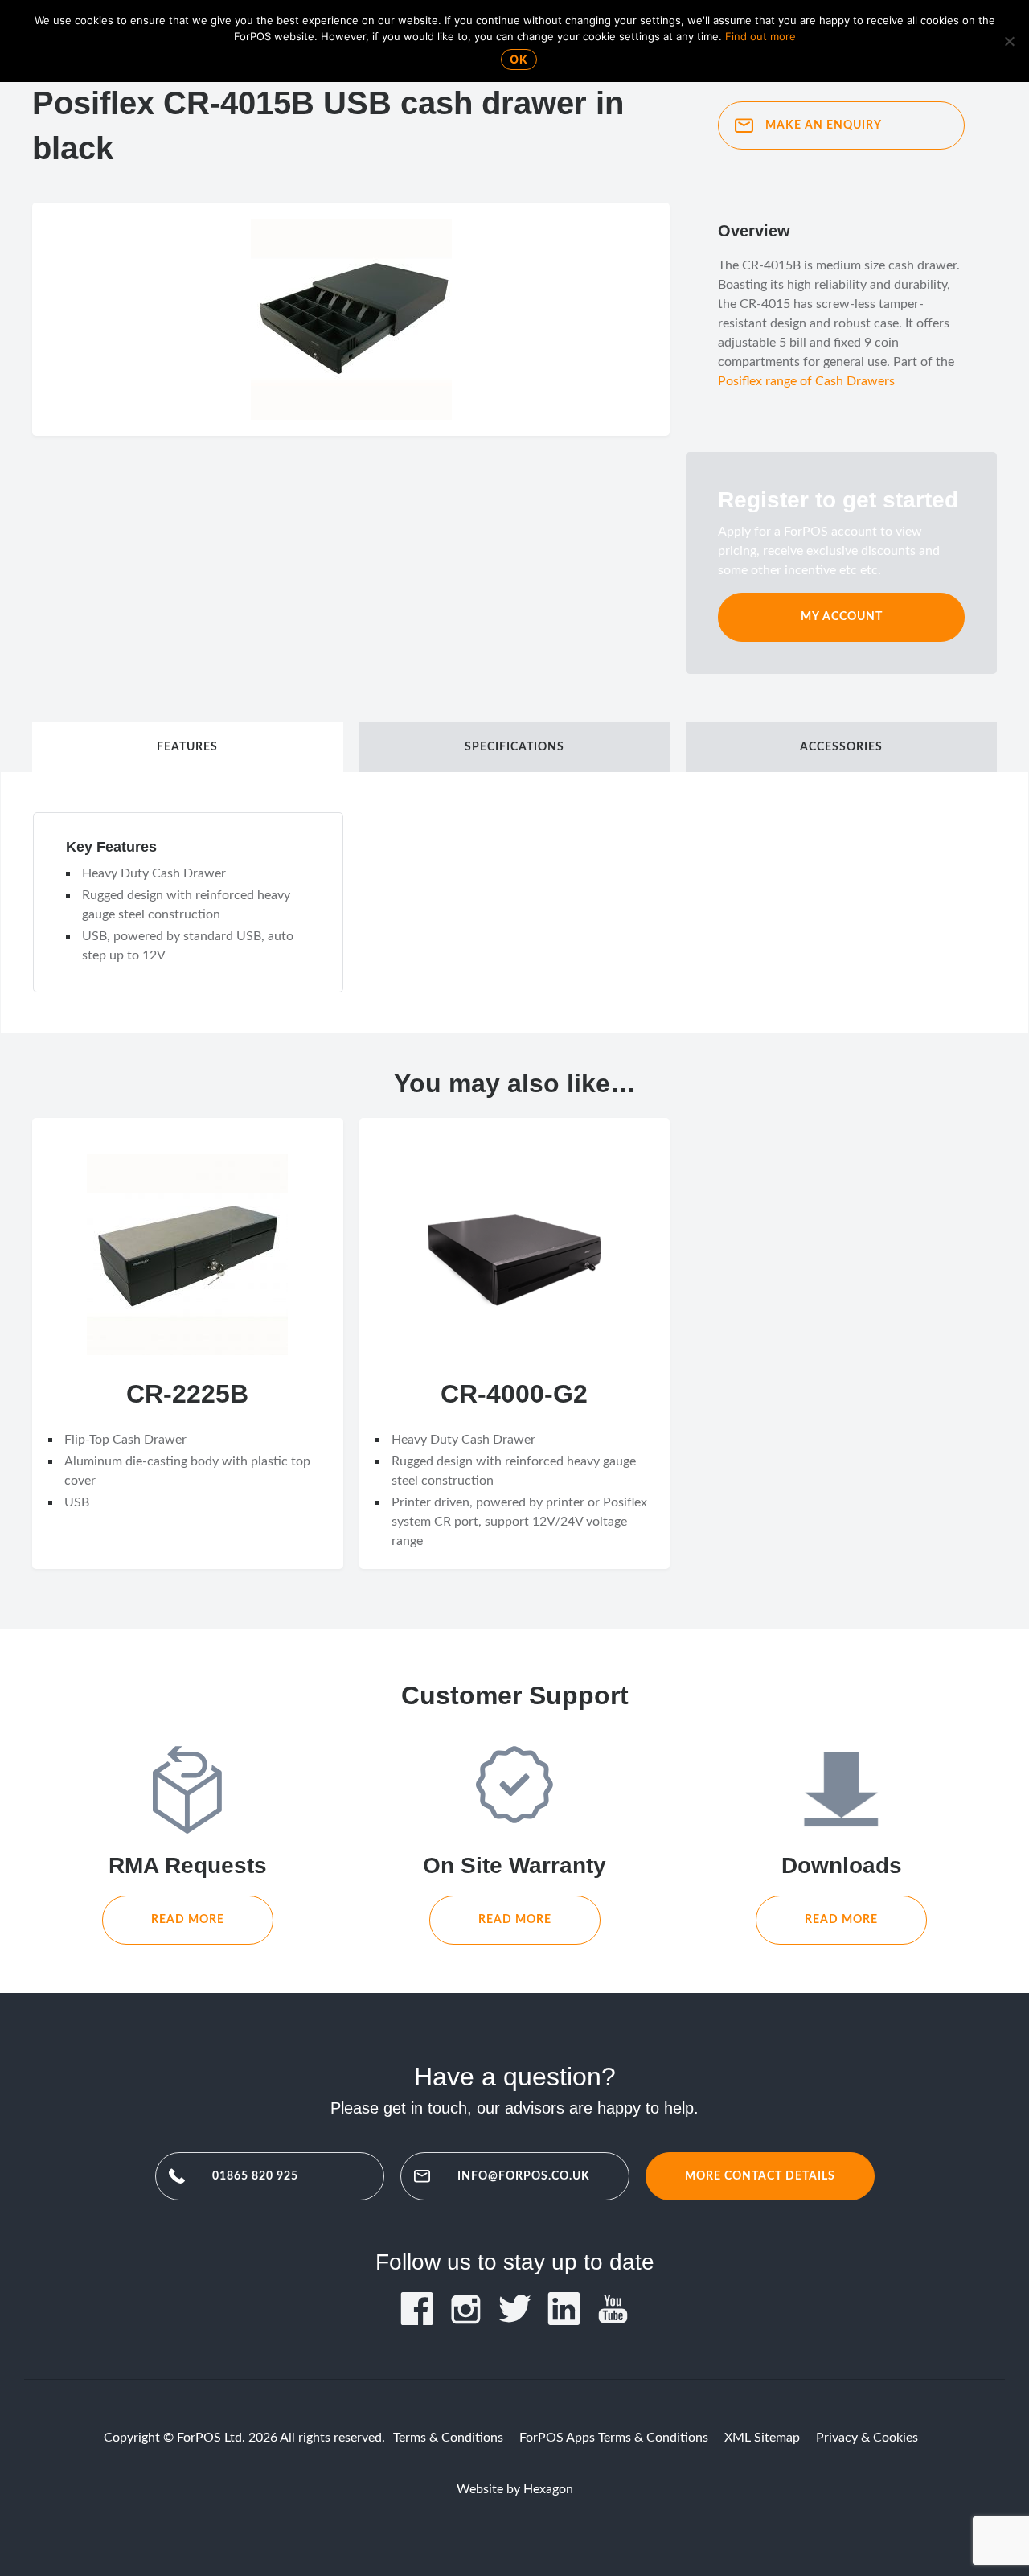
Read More (188, 1919)
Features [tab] (187, 747)
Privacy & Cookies (867, 2438)
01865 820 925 (255, 2176)
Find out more (760, 36)
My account (842, 616)
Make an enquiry (824, 125)
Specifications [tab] (514, 747)
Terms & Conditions (448, 2438)
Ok (519, 59)
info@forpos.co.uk (524, 2176)
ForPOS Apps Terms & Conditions (614, 2438)
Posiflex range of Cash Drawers (806, 381)
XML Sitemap (762, 2438)
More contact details (760, 2176)
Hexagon (548, 2489)
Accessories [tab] (841, 747)
